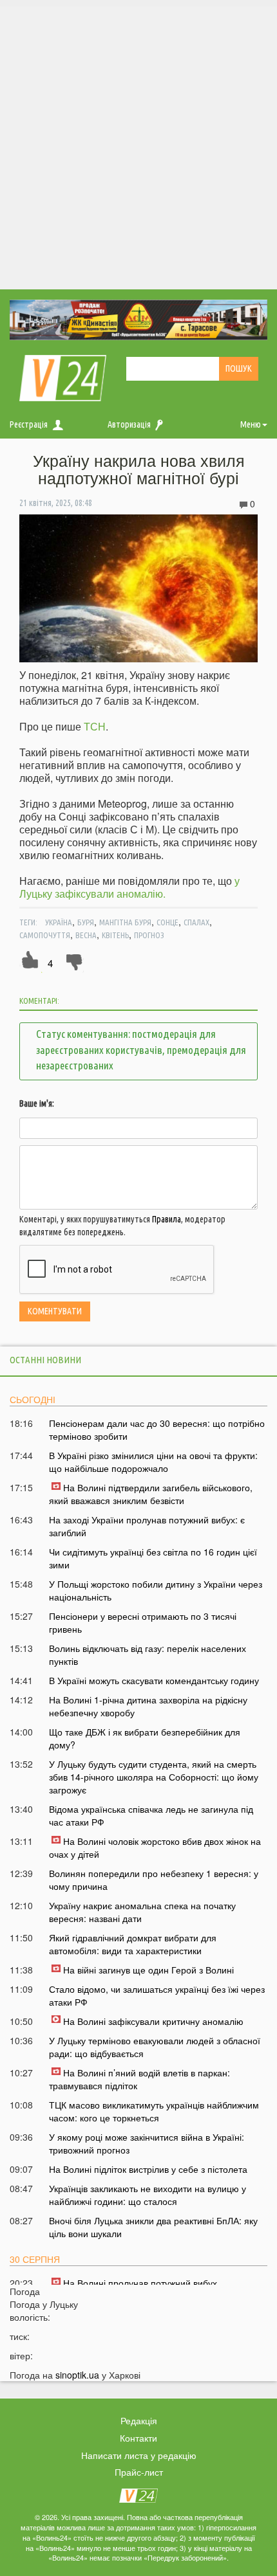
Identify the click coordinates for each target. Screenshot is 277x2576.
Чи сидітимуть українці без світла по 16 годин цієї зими (153, 1558)
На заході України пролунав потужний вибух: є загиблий (147, 1526)
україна (59, 922)
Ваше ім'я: (37, 1103)
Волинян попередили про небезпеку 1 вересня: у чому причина (154, 1880)
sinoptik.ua (77, 2375)
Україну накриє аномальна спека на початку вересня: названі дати (142, 1912)
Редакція (139, 2420)
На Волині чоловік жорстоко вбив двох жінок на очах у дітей (155, 1847)
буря (86, 922)
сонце (167, 922)
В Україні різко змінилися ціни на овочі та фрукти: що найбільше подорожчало (153, 1462)
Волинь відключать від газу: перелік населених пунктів (148, 1655)
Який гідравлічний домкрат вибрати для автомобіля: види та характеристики (133, 1944)
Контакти (138, 2438)
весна (86, 935)
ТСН (95, 726)
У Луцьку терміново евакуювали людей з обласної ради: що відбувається (155, 2047)
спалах (196, 922)
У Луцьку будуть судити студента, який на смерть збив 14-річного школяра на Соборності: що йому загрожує (154, 1777)
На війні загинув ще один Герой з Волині (148, 1970)
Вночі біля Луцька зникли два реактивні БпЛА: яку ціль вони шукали (153, 2227)
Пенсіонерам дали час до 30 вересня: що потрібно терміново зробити (157, 1429)
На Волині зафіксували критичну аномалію (153, 2021)
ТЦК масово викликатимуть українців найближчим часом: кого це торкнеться (154, 2111)
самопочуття (45, 935)
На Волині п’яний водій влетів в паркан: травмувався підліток (139, 2079)
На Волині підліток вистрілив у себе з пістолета (148, 2169)
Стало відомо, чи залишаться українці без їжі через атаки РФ (157, 1995)
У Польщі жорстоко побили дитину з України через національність (156, 1590)
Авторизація (129, 424)
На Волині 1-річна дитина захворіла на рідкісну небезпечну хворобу (148, 1706)
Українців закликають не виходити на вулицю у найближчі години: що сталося (148, 2195)
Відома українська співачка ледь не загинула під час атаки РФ (151, 1815)
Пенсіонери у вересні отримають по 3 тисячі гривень (143, 1622)
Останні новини (45, 1360)
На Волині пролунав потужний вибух (140, 2283)
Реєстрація (29, 424)
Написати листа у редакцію (139, 2455)
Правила (167, 1219)
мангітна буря (125, 922)
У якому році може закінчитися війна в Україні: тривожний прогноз (147, 2143)
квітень (115, 935)
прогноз (149, 935)
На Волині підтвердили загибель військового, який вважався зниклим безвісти (151, 1494)
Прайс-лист (139, 2472)
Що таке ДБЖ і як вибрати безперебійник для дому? (145, 1738)
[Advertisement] (138, 145)
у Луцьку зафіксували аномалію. (129, 887)
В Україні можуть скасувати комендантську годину (154, 1680)
